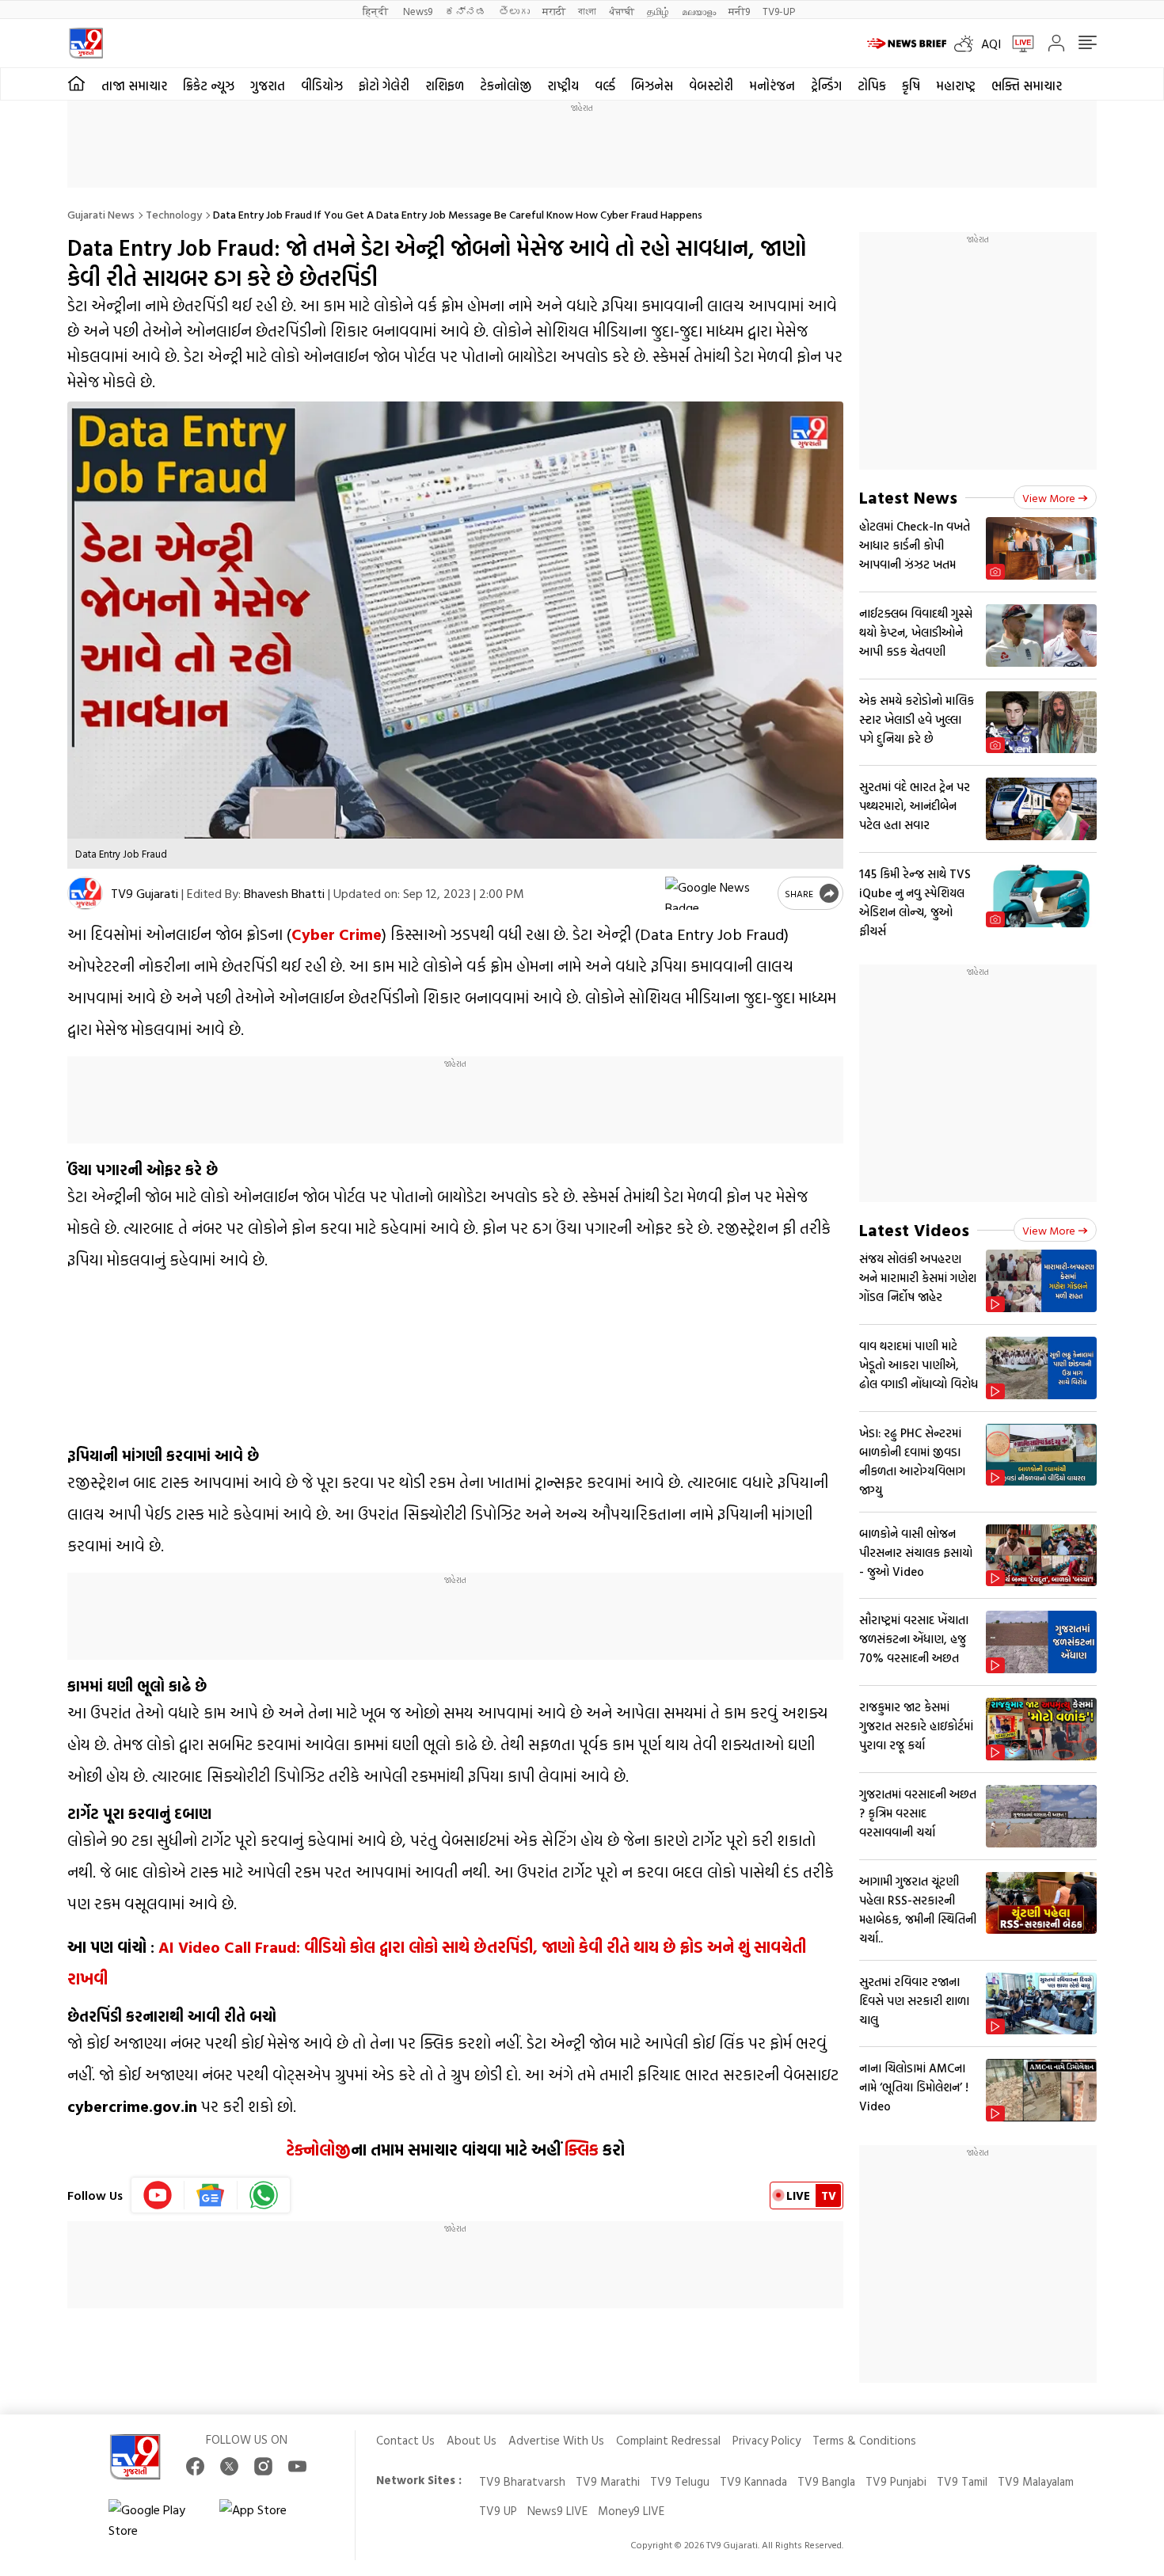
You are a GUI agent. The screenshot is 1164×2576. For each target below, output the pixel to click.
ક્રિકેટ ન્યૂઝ (209, 86)
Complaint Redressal (668, 2440)
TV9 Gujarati (145, 893)
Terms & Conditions (864, 2440)
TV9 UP (498, 2511)
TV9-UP (779, 11)
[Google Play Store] (156, 2520)
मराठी (554, 11)
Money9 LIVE (631, 2511)
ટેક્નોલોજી (318, 2149)
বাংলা (587, 11)
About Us (472, 2440)
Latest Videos (914, 1229)
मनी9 (739, 11)
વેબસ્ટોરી (711, 86)
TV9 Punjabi (896, 2481)
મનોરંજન (772, 86)
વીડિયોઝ (322, 86)
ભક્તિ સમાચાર (1027, 86)
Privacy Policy (766, 2440)
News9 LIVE (557, 2511)
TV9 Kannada (753, 2481)
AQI (991, 44)
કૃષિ (911, 86)
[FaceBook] (195, 2466)
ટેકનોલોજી (506, 86)
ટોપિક (872, 86)
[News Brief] (907, 44)
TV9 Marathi (608, 2481)
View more (1049, 498)
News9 (418, 11)
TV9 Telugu (680, 2481)
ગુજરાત (268, 86)
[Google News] (211, 2195)
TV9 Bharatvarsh (522, 2481)
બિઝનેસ (652, 86)
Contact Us (405, 2440)
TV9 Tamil (962, 2481)
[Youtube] (158, 2195)
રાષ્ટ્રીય (563, 86)
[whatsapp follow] (264, 2195)
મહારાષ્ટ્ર (956, 86)
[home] (76, 84)
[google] (718, 893)
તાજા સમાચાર (134, 86)
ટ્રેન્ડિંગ (826, 86)
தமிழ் (658, 11)
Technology (174, 214)
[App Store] (267, 2520)
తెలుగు (514, 11)
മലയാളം (699, 11)
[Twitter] (229, 2466)
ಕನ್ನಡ (466, 11)
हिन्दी (377, 11)
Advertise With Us (556, 2440)
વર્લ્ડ (605, 86)
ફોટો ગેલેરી (384, 86)
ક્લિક (582, 2149)
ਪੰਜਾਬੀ (622, 11)
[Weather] (968, 44)
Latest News (908, 497)
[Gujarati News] (86, 43)
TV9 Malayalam (1036, 2481)
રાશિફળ (445, 86)
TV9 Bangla (826, 2481)
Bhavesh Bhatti (284, 893)
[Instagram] (263, 2466)
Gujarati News (101, 214)
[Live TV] (1018, 44)
